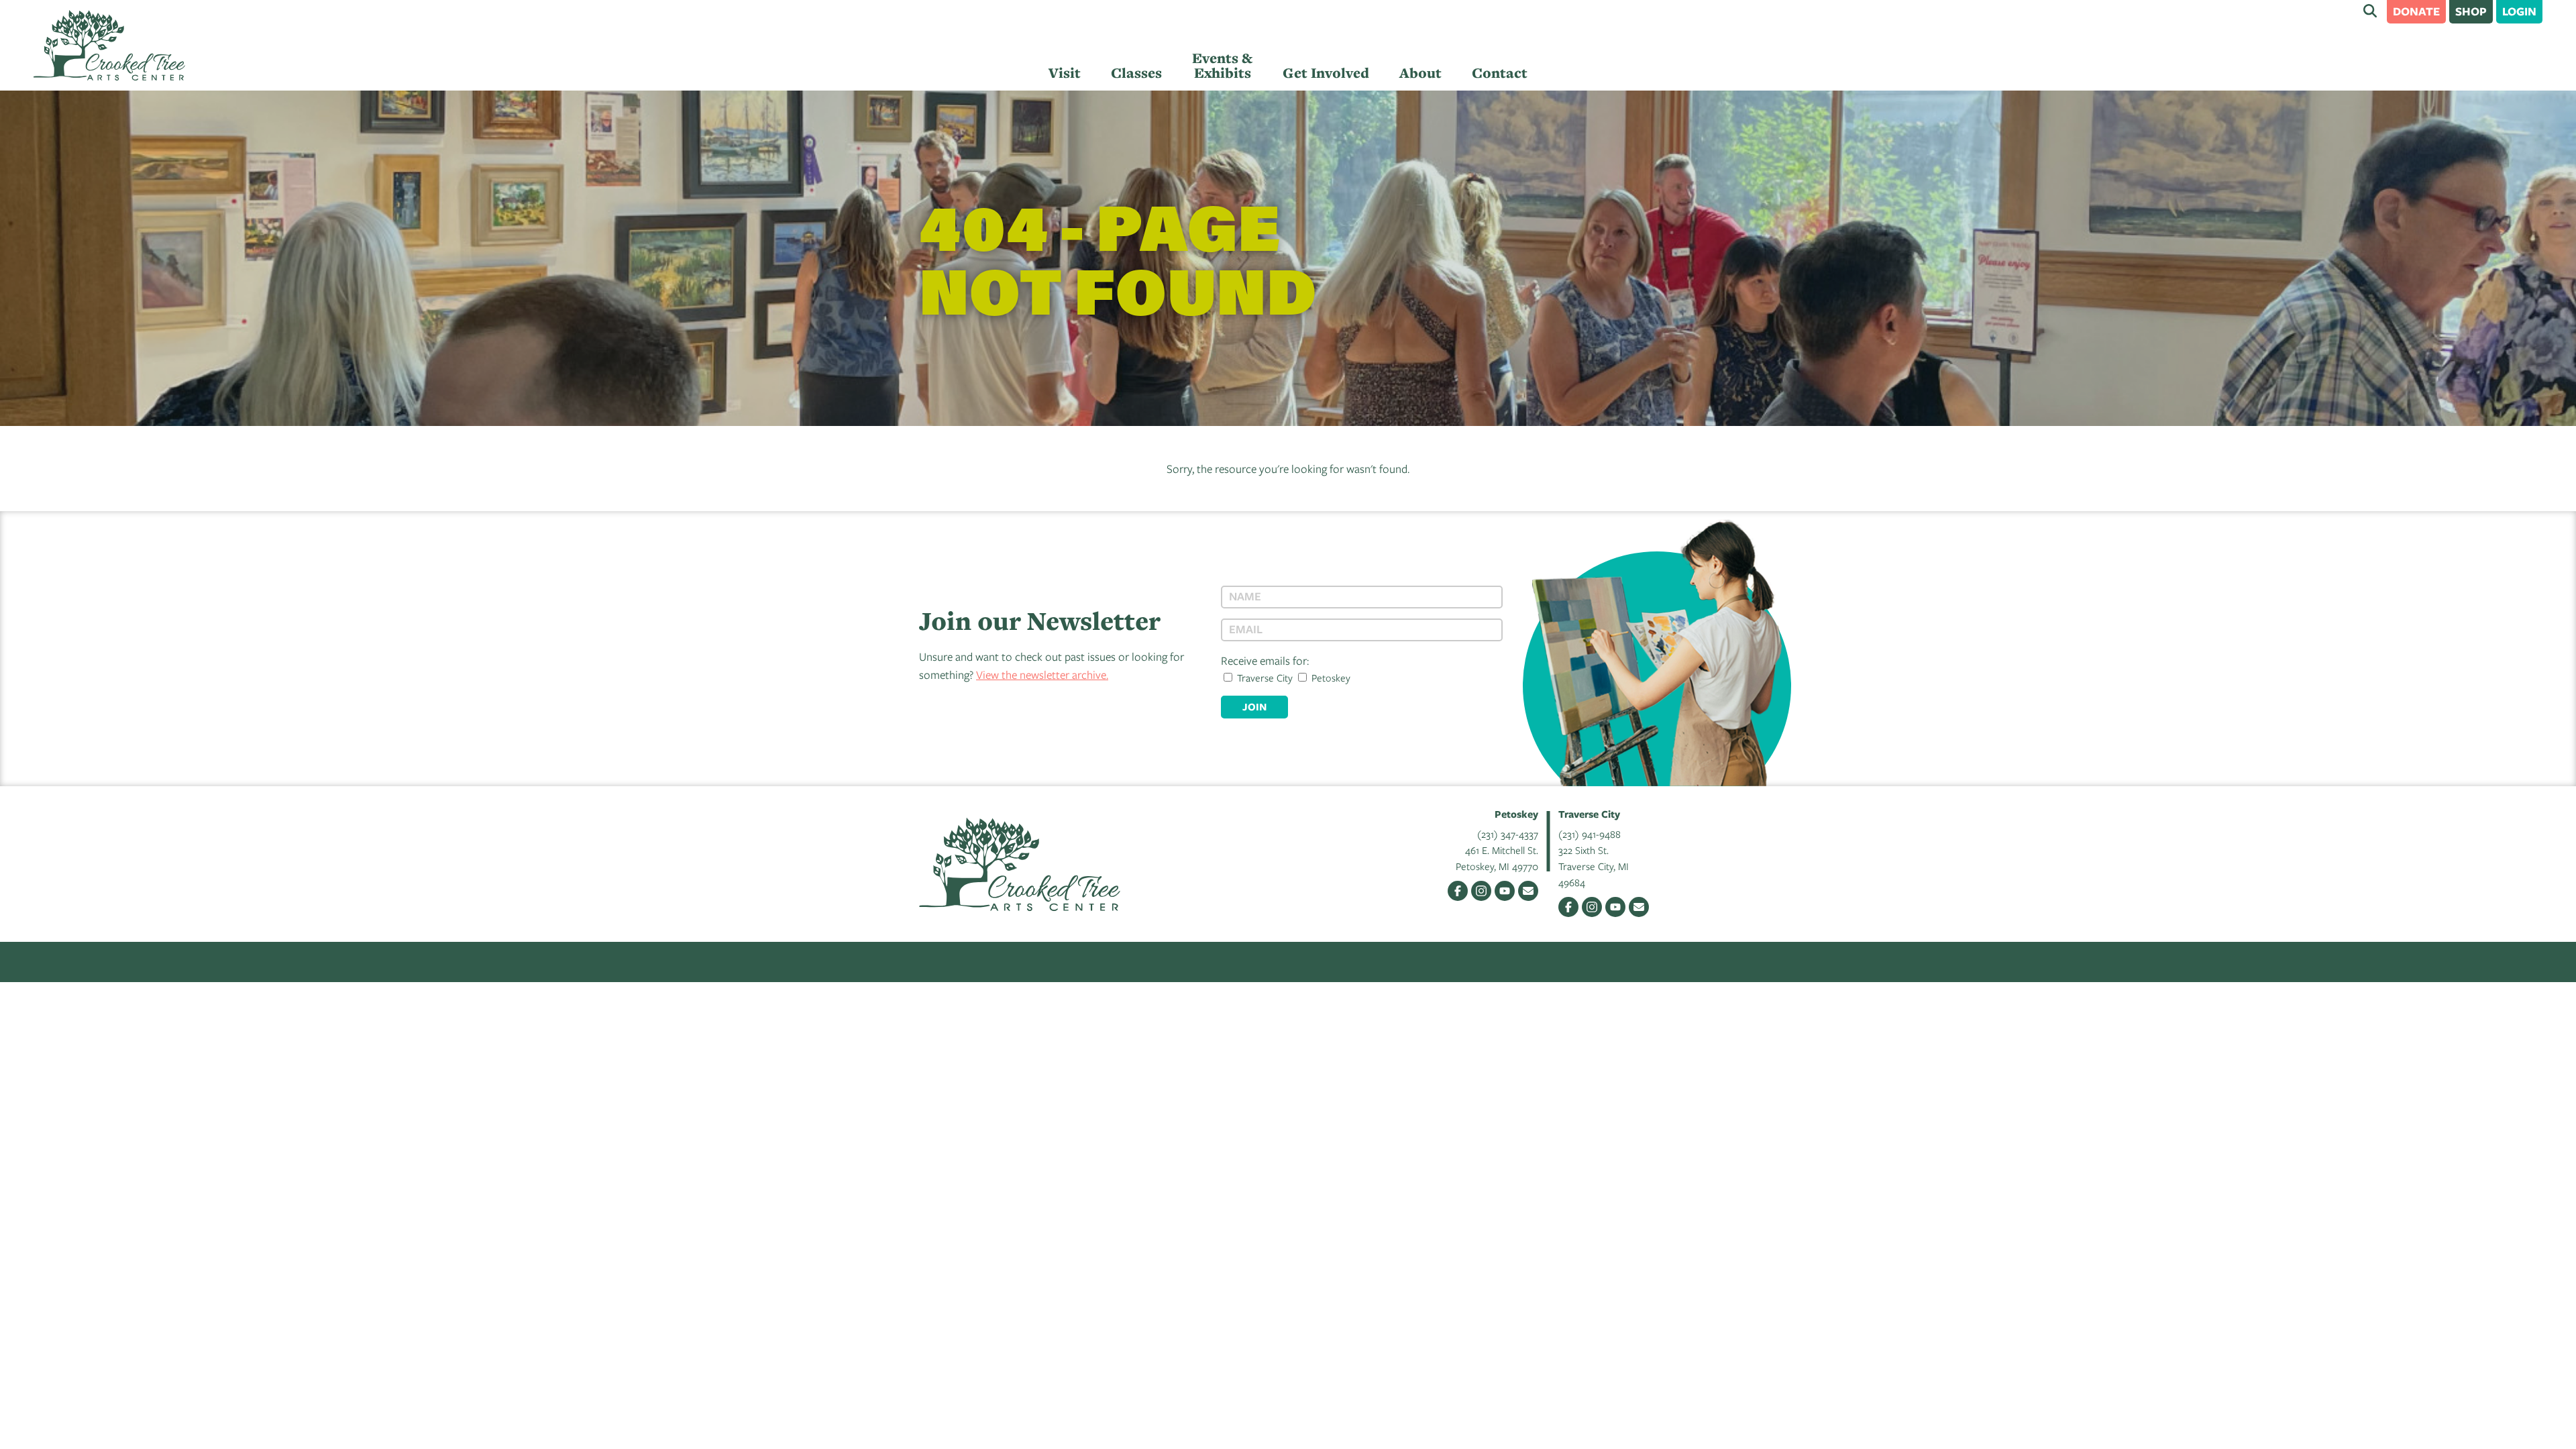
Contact (1500, 73)
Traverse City (1264, 678)
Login (2519, 11)
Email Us (1528, 891)
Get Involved (1326, 73)
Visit (1065, 73)
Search (2370, 11)
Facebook (1458, 891)
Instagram (1481, 891)
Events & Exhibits (1222, 65)
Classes (1136, 73)
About (1420, 73)
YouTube (1505, 891)
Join (1254, 707)
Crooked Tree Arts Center (109, 45)
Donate (2416, 11)
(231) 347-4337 (1508, 834)
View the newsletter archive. (1042, 675)
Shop (2471, 11)
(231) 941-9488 (1590, 834)
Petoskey (1330, 678)
